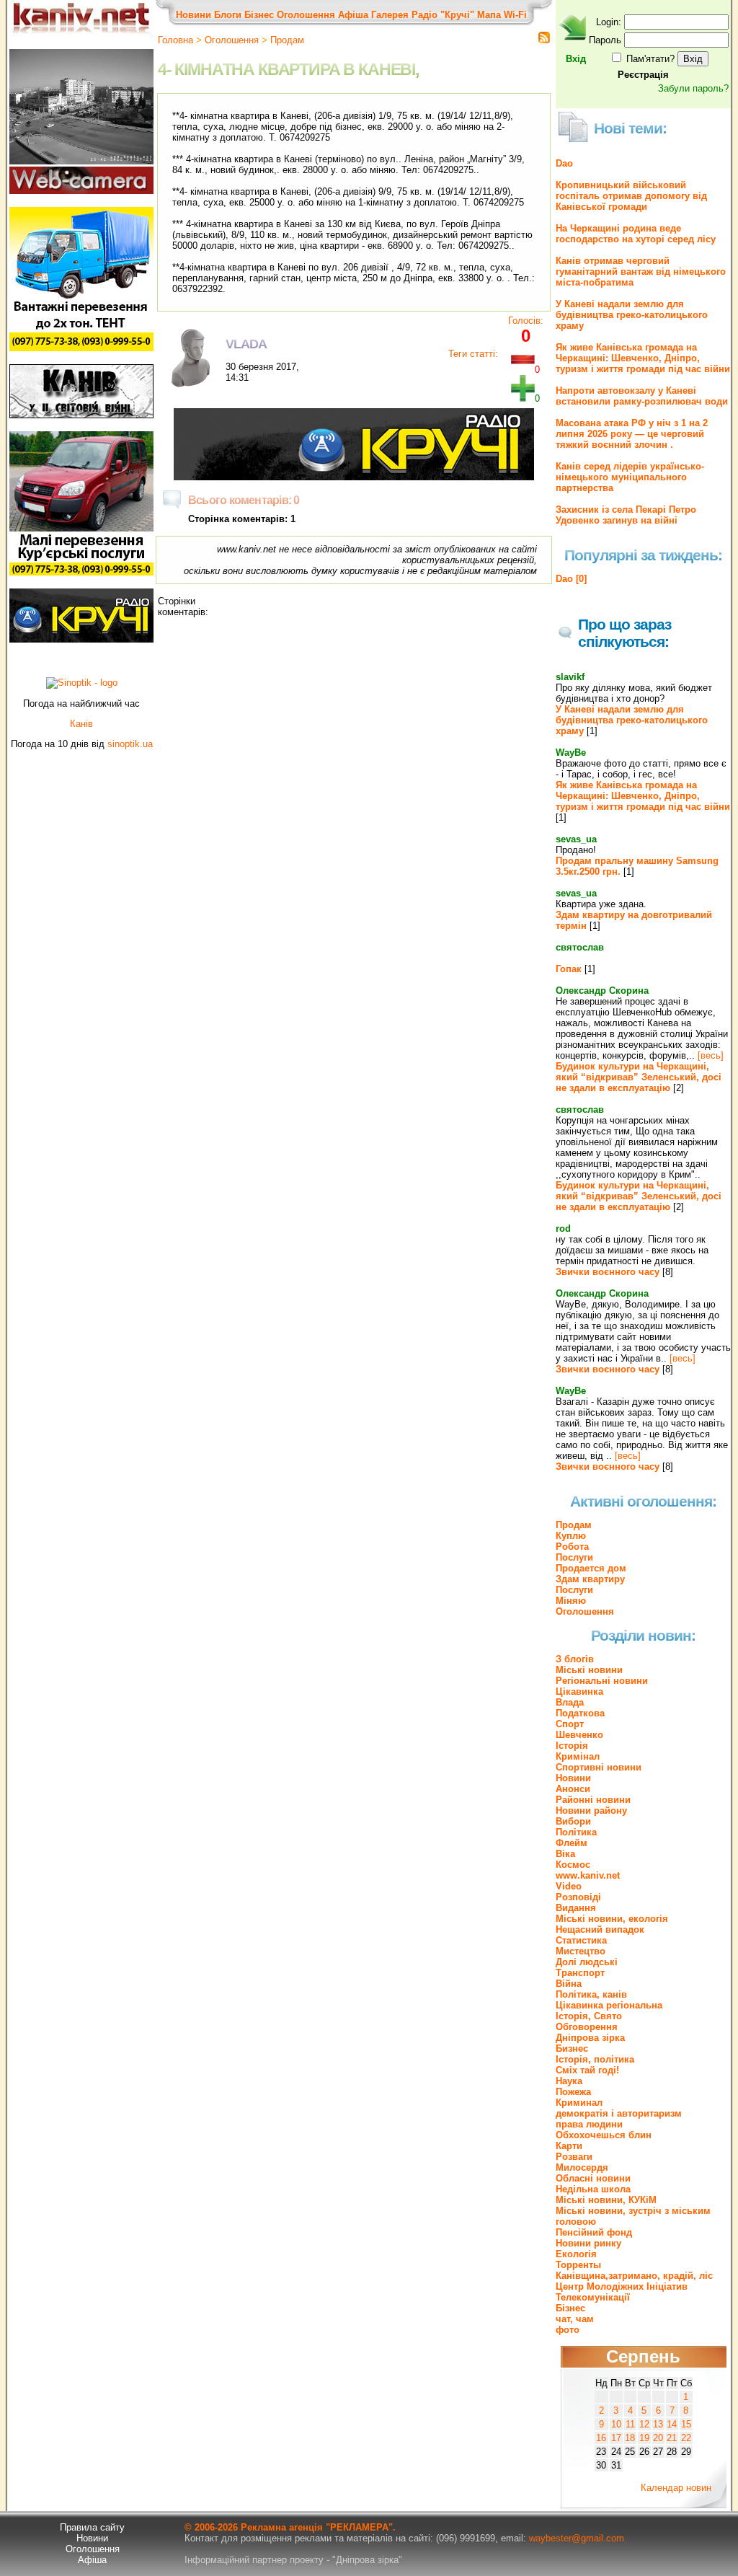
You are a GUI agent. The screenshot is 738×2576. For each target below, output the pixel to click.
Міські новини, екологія (612, 1919)
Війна (569, 1984)
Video (569, 1886)
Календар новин (676, 2488)
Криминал (579, 2103)
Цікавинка (579, 1691)
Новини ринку (588, 2243)
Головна (175, 40)
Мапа (489, 15)
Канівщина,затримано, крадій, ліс (634, 2276)
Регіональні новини (602, 1681)
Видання (576, 1908)
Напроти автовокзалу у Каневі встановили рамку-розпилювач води (642, 396)
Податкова (580, 1713)
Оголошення (306, 15)
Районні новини (593, 1800)
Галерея (390, 15)
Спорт (570, 1724)
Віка (565, 1854)
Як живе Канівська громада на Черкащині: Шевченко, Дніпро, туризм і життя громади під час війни (643, 358)
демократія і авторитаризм (619, 2113)
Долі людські (587, 1962)
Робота (572, 1547)
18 (630, 2438)
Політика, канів (591, 1994)
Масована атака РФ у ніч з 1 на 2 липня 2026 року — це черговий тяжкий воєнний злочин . (632, 434)
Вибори (573, 1821)
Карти (569, 2146)
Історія (572, 1746)
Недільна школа (593, 2189)
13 (658, 2424)
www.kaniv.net (588, 1875)
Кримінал (578, 1756)
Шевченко (579, 1735)
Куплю (571, 1536)
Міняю (571, 1601)
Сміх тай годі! (587, 2070)
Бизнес (572, 2048)
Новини (194, 15)
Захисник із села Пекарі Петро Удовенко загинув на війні (626, 515)
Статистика (581, 1940)
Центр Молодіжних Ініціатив (622, 2286)
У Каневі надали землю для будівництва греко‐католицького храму (632, 315)
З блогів (575, 1659)
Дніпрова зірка (590, 2038)
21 (672, 2438)
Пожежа (573, 2092)
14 (672, 2424)
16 (601, 2438)
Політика (576, 1832)
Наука (569, 2081)
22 (686, 2438)
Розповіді (578, 1897)
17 (616, 2438)
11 (630, 2424)
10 (616, 2424)
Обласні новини (593, 2178)
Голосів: (526, 321)
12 (644, 2424)
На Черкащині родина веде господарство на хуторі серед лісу (636, 234)
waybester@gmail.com (577, 2538)
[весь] (711, 1055)
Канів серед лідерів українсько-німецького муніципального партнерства (630, 477)
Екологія (576, 2254)
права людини (589, 2124)
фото (568, 2330)
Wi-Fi (515, 15)
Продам (287, 40)
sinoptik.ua (130, 744)
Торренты (578, 2265)
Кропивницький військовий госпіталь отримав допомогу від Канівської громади (631, 196)
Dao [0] (571, 579)
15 (686, 2424)
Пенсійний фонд (594, 2232)
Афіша (353, 15)
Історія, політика (595, 2059)
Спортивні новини (599, 1767)
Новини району (591, 1810)
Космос (573, 1865)
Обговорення (587, 2027)
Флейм (572, 1843)
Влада (570, 1702)
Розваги (574, 2157)
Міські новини (589, 1670)
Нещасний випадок (600, 1929)
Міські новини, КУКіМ (606, 2200)
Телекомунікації (593, 2297)
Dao (564, 163)
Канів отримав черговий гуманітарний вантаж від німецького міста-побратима (641, 272)
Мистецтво (581, 1951)
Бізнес (259, 15)
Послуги (574, 1557)
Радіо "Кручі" (443, 15)
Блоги (228, 15)
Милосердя (582, 2167)
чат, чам (575, 2319)
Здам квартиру (590, 1579)
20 (658, 2438)
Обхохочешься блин (604, 2135)
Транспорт (580, 1973)
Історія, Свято (589, 2016)
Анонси (573, 1789)
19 (644, 2438)
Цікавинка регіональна (609, 2005)
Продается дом (591, 1568)
